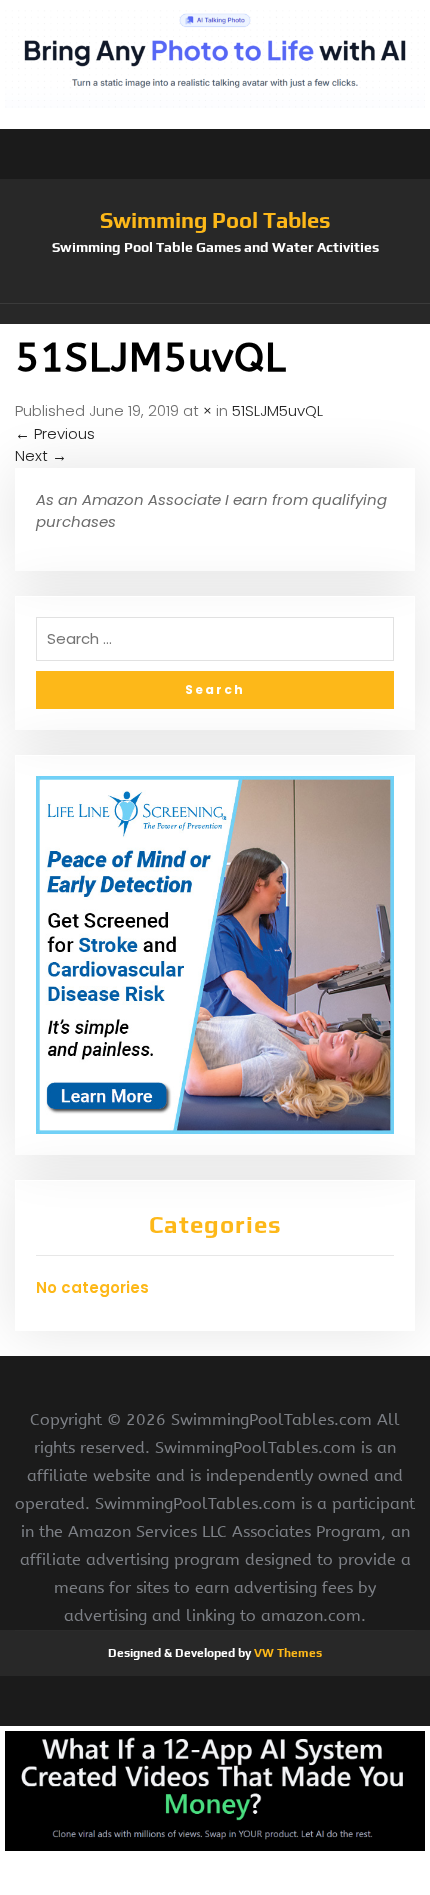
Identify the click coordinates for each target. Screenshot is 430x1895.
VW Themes (286, 1653)
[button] (215, 314)
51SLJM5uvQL (277, 410)
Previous (55, 433)
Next (41, 455)
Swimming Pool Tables (215, 220)
